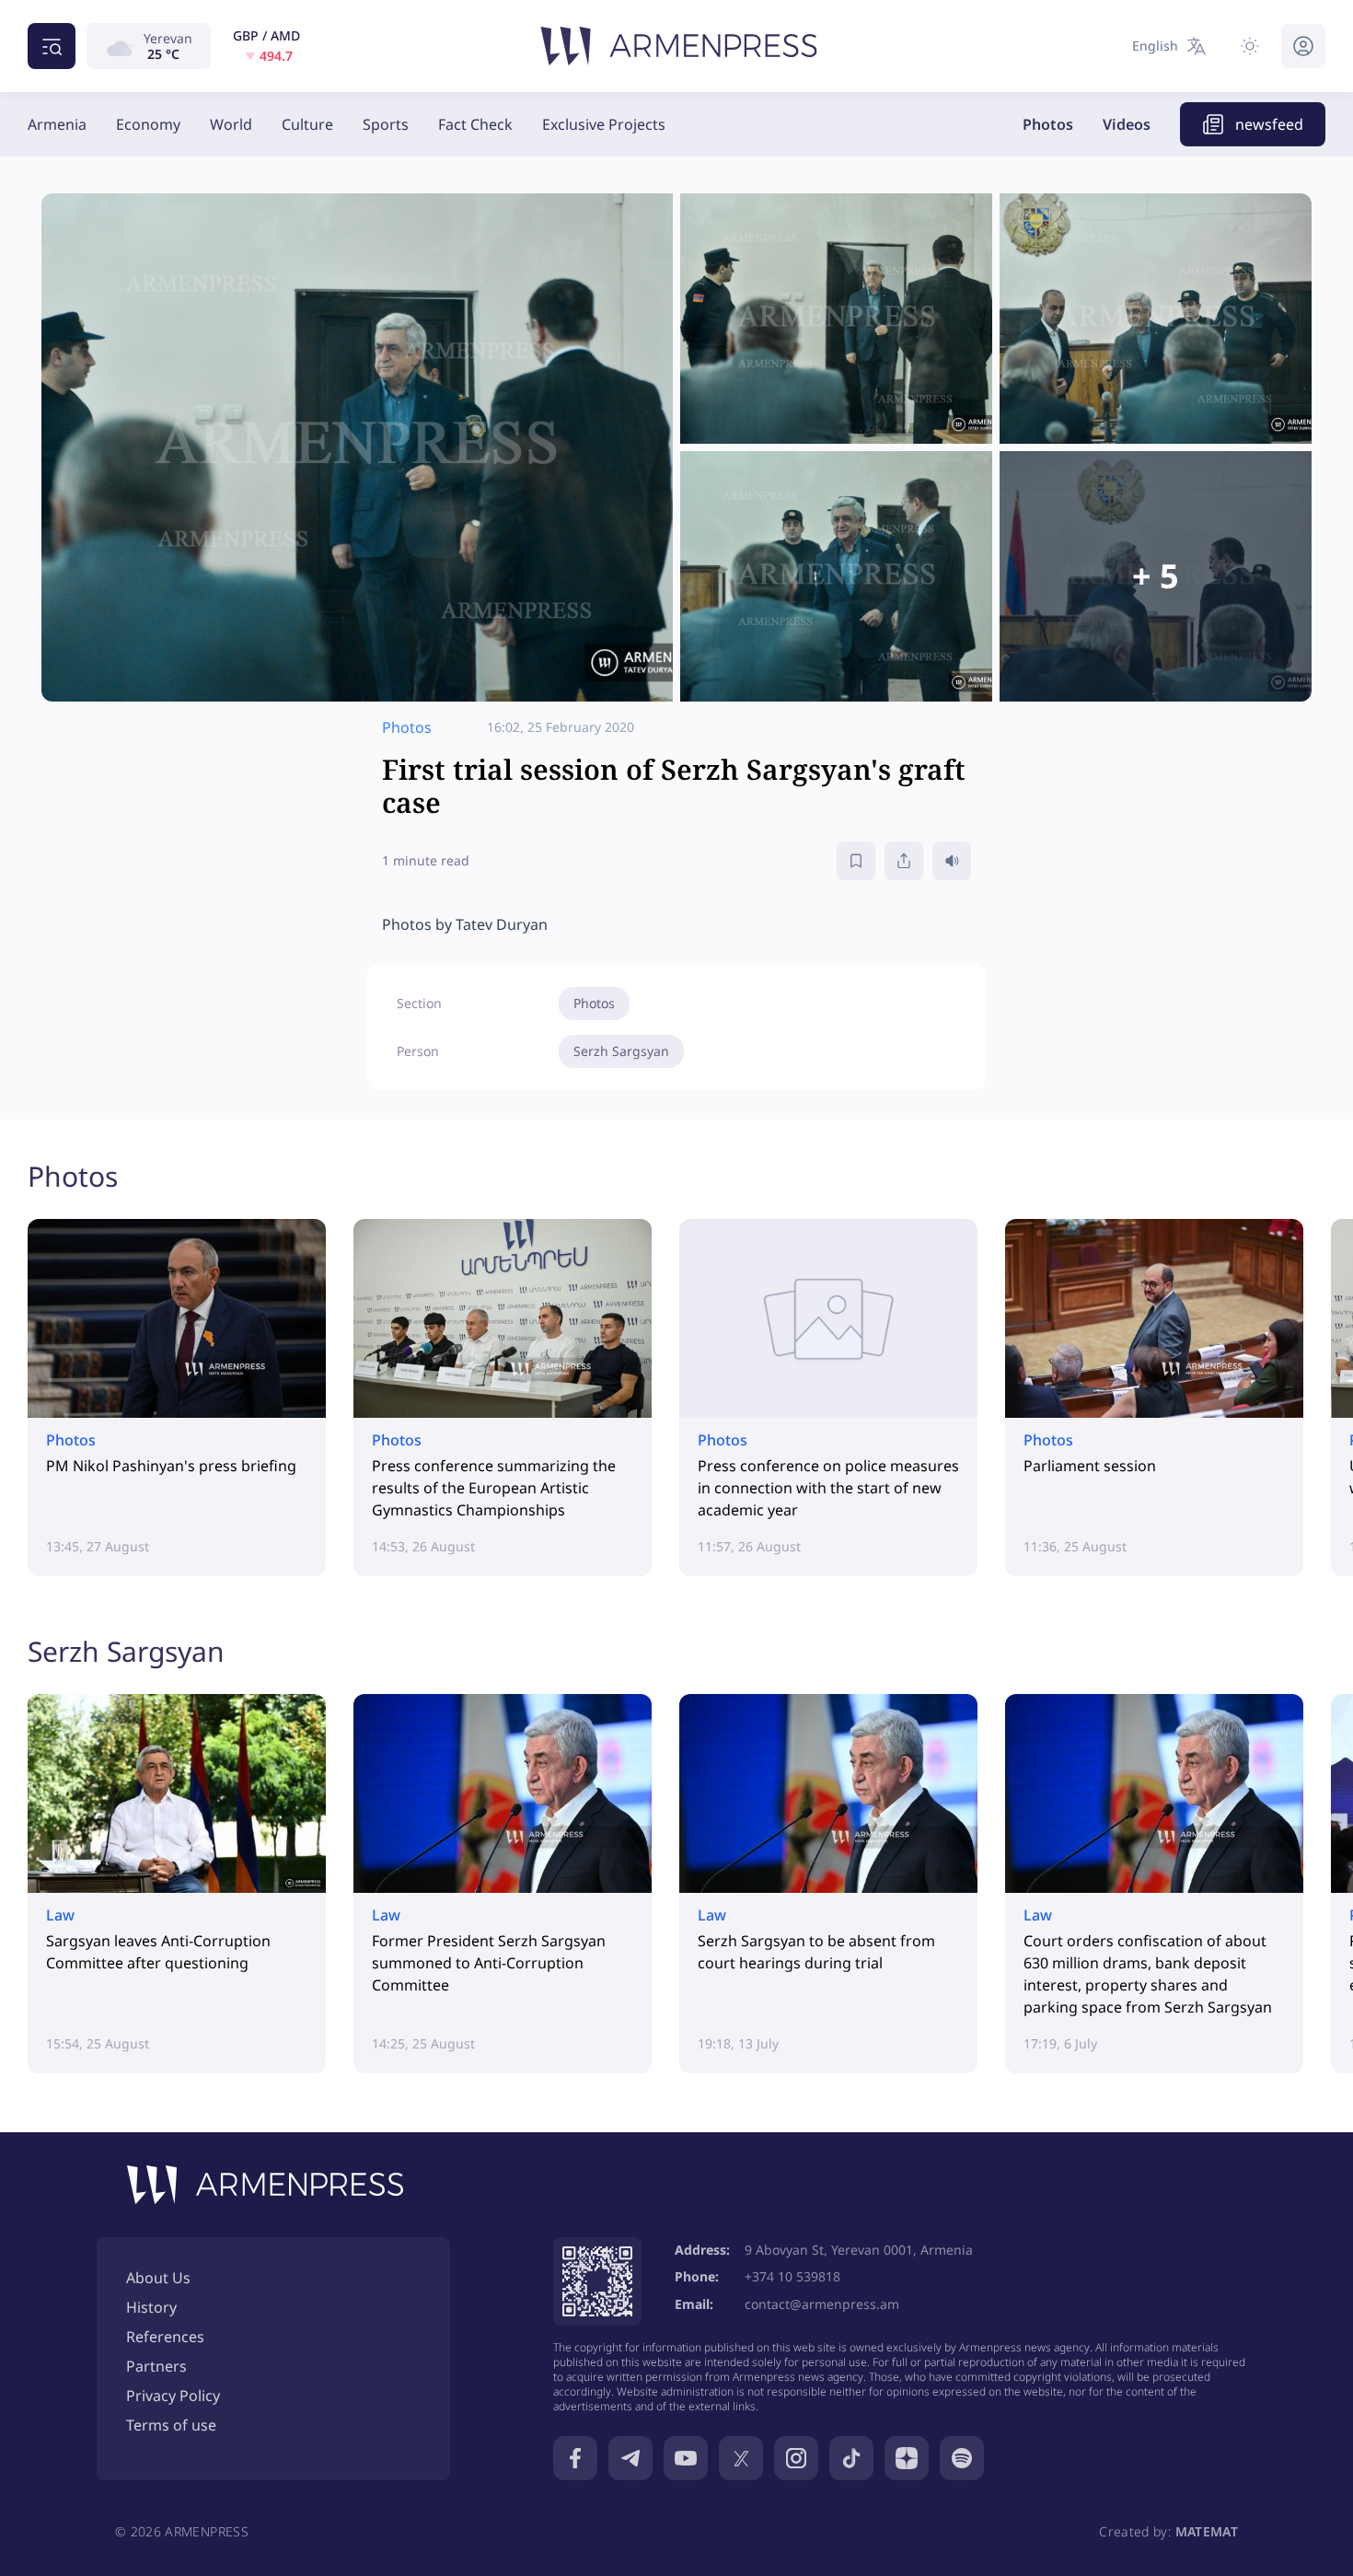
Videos (1127, 124)
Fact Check (475, 124)
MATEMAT (1207, 2531)
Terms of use (171, 2425)
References (165, 2337)
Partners (156, 2366)
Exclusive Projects (604, 124)
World (231, 124)
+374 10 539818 (792, 2276)
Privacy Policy (173, 2396)
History (151, 2307)
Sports (386, 124)
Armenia (57, 124)
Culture (307, 124)
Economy (148, 124)
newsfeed (1269, 124)
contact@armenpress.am (822, 2304)
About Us (158, 2278)
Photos (1048, 124)
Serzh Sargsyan (621, 1051)
